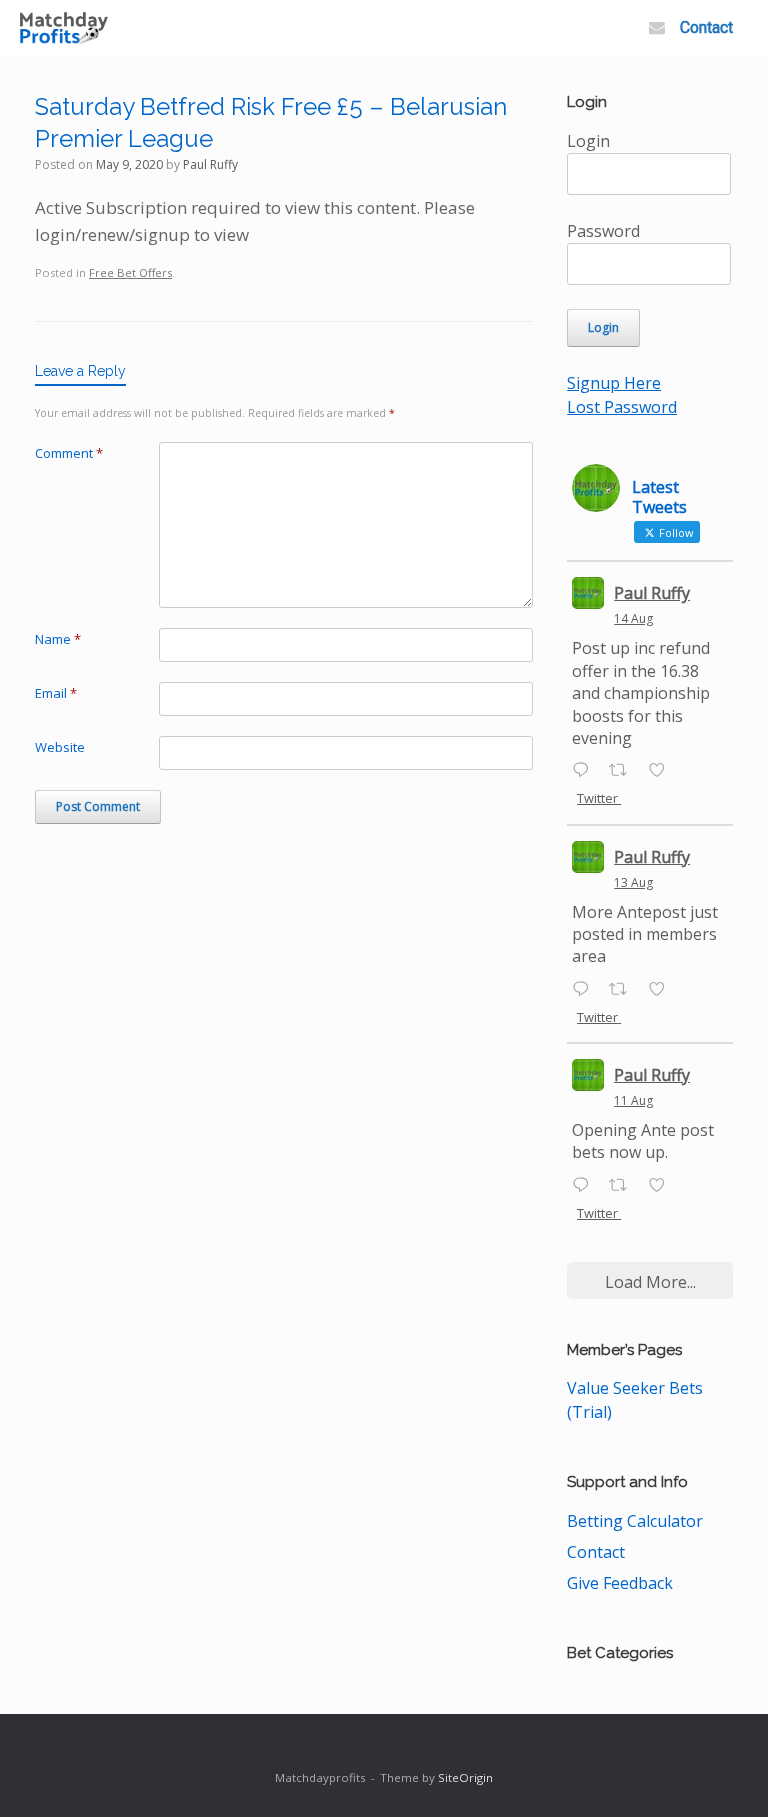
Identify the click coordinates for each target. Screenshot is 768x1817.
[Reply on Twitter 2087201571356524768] (585, 1186)
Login (588, 141)
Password (603, 231)
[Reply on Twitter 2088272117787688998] (585, 771)
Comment (69, 453)
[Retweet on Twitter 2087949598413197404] (624, 990)
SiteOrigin (465, 1777)
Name (58, 639)
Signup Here (614, 383)
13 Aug (633, 882)
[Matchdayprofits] (64, 28)
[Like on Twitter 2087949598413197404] (663, 990)
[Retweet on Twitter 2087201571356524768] (624, 1186)
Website (60, 747)
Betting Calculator (635, 1521)
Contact (706, 27)
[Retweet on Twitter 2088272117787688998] (624, 771)
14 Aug (633, 618)
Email (56, 693)
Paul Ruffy (210, 164)
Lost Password (622, 407)
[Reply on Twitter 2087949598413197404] (585, 990)
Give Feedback (620, 1583)
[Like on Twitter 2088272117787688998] (663, 771)
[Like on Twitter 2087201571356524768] (663, 1186)
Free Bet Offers (130, 272)
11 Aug (633, 1100)
